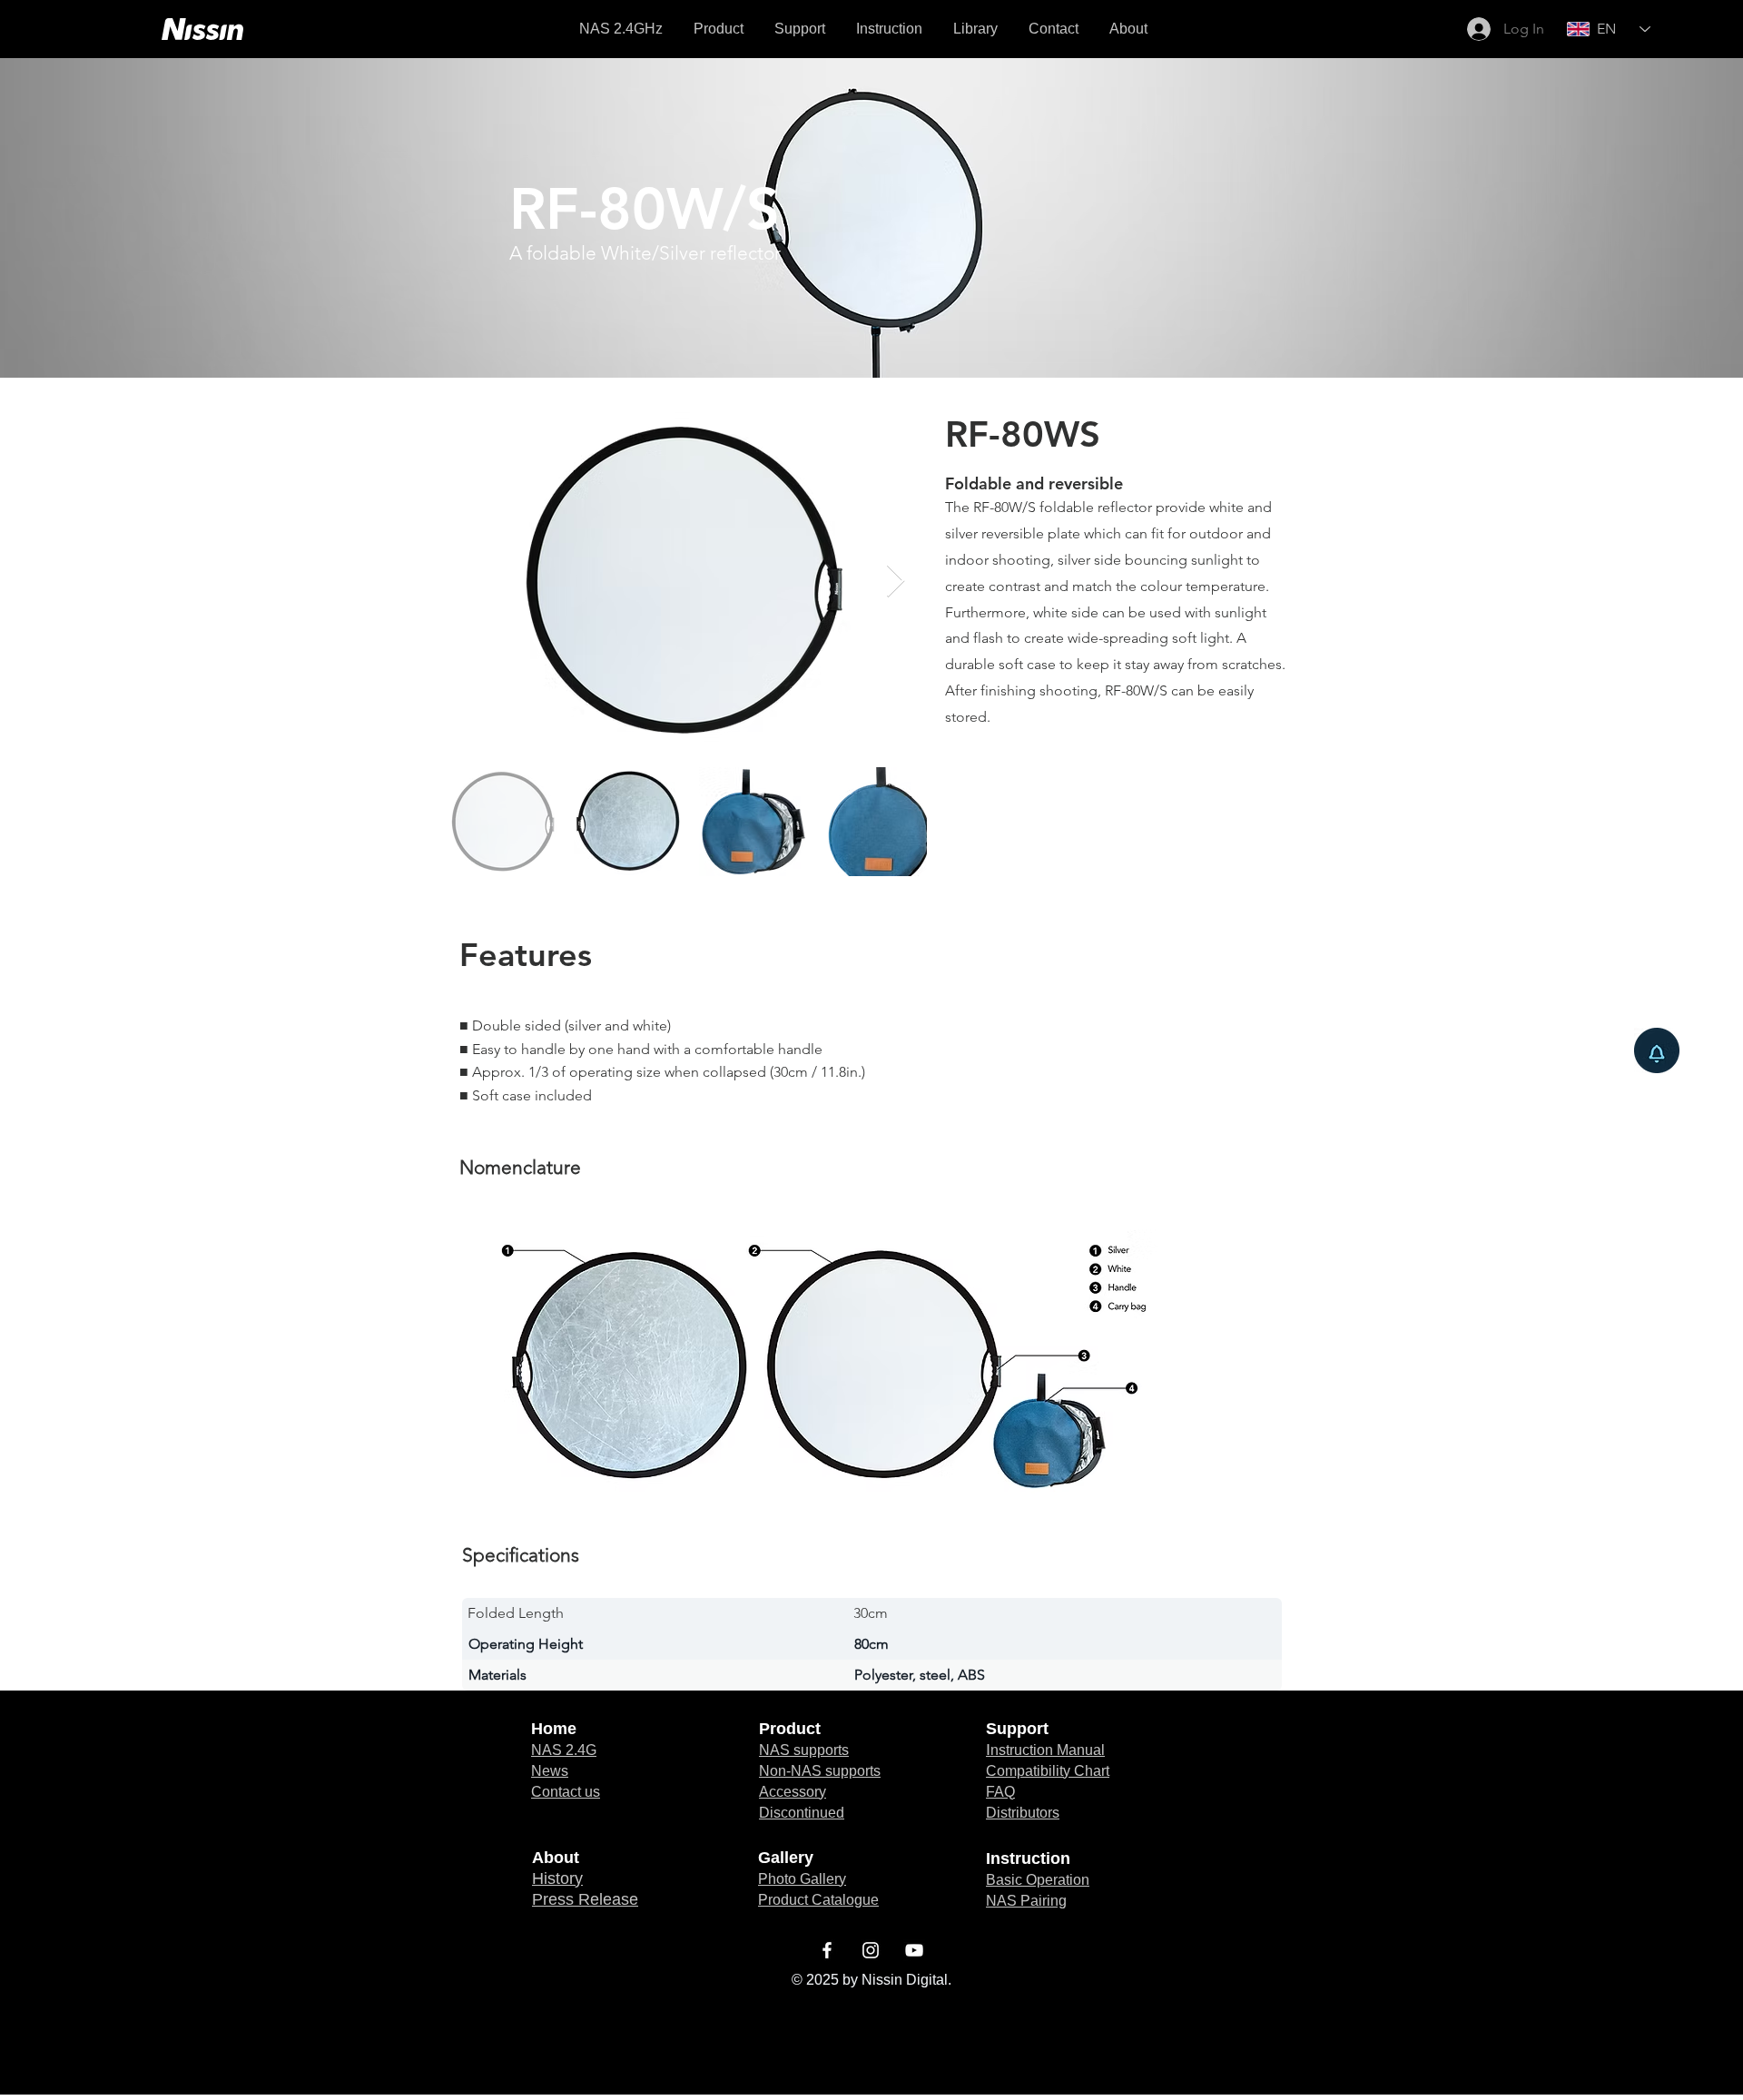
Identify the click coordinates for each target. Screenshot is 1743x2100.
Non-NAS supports (820, 1771)
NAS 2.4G (564, 1750)
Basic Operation (1038, 1880)
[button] (975, 29)
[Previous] (102, 218)
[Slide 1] (871, 332)
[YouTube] (914, 1950)
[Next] (1641, 218)
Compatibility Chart (1048, 1771)
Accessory (793, 1792)
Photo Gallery (802, 1879)
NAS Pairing (1026, 1901)
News (550, 1771)
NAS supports (804, 1750)
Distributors (1023, 1813)
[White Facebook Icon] (827, 1950)
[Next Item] (896, 582)
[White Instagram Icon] (871, 1950)
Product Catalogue (818, 1900)
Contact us (566, 1792)
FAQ (1000, 1792)
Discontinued (802, 1813)
